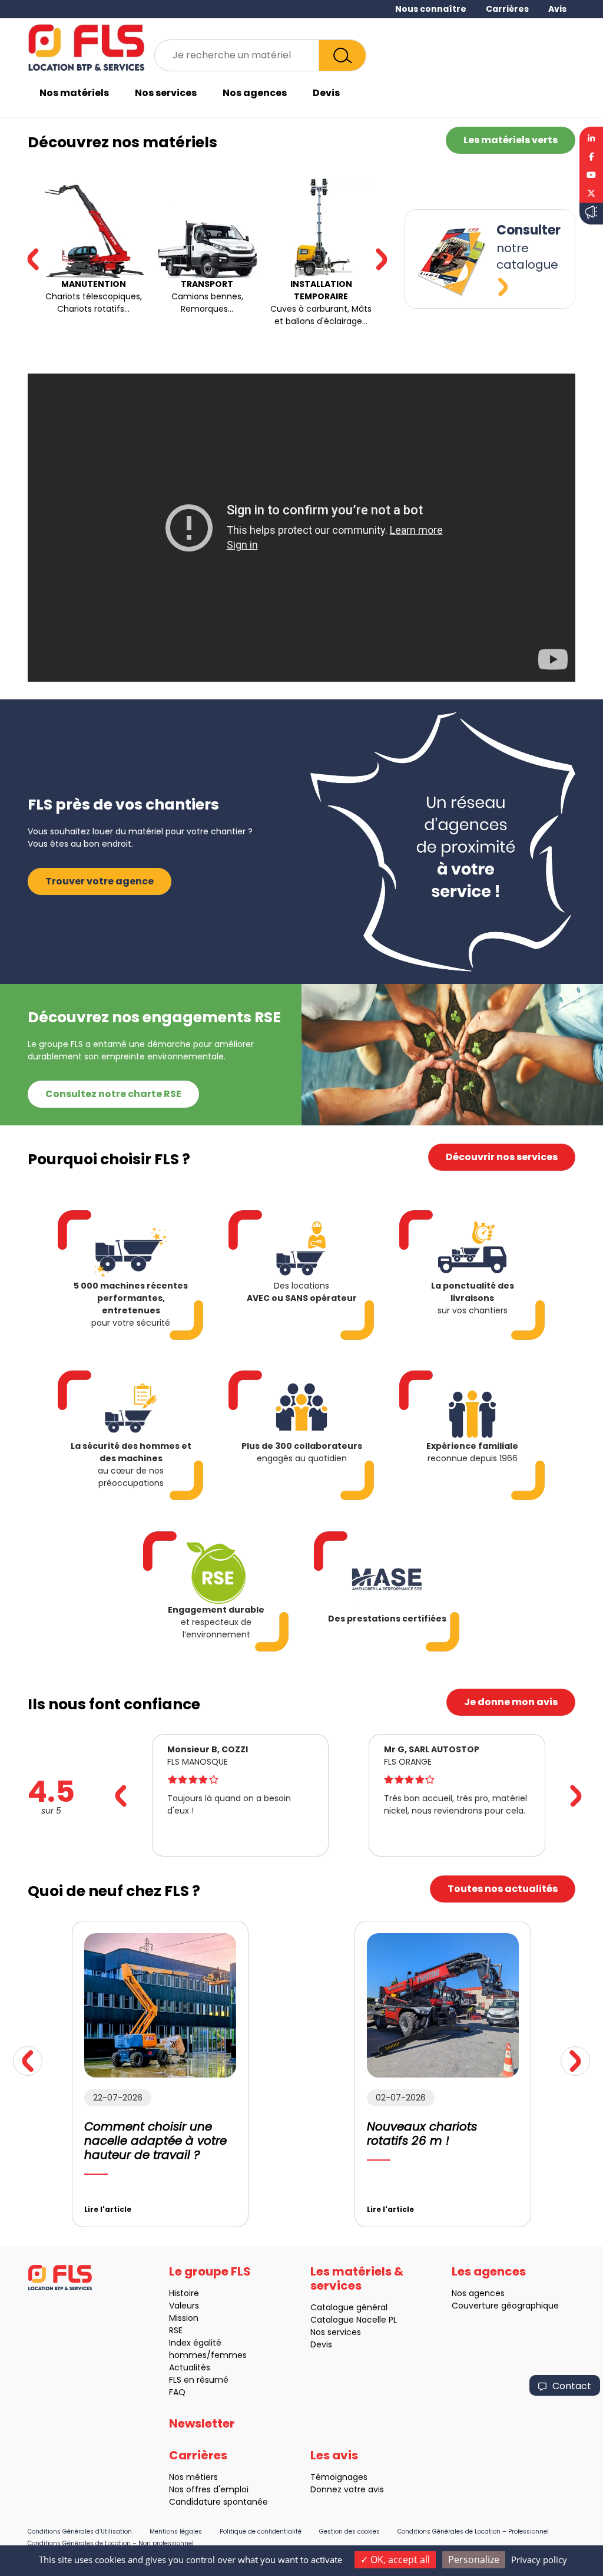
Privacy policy (539, 2560)
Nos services (166, 93)
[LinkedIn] (591, 137)
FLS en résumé (199, 2380)
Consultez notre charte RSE (113, 1094)
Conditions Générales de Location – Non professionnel (111, 2543)
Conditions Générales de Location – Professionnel (473, 2532)
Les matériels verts (511, 140)
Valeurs (184, 2306)
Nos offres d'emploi (209, 2489)
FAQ (177, 2392)
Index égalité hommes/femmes (208, 2349)
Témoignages (339, 2477)
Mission (184, 2318)
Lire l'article (108, 2209)
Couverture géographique (505, 2306)
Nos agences (255, 93)
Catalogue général (349, 2307)
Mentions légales (176, 2532)
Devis (326, 93)
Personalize (474, 2560)
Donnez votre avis (347, 2489)
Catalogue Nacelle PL (354, 2320)
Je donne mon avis (511, 1702)
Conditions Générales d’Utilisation (80, 2532)
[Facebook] (591, 157)
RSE (176, 2330)
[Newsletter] (591, 214)
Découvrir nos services (502, 1157)
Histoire (184, 2293)
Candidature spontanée (218, 2502)
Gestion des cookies (349, 2532)
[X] (591, 194)
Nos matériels (74, 93)
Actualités (190, 2367)
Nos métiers (193, 2477)
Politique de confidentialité (261, 2532)
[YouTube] (591, 175)
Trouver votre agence (100, 881)
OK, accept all (399, 2560)
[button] (382, 259)
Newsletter (202, 2423)
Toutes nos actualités (503, 1889)
